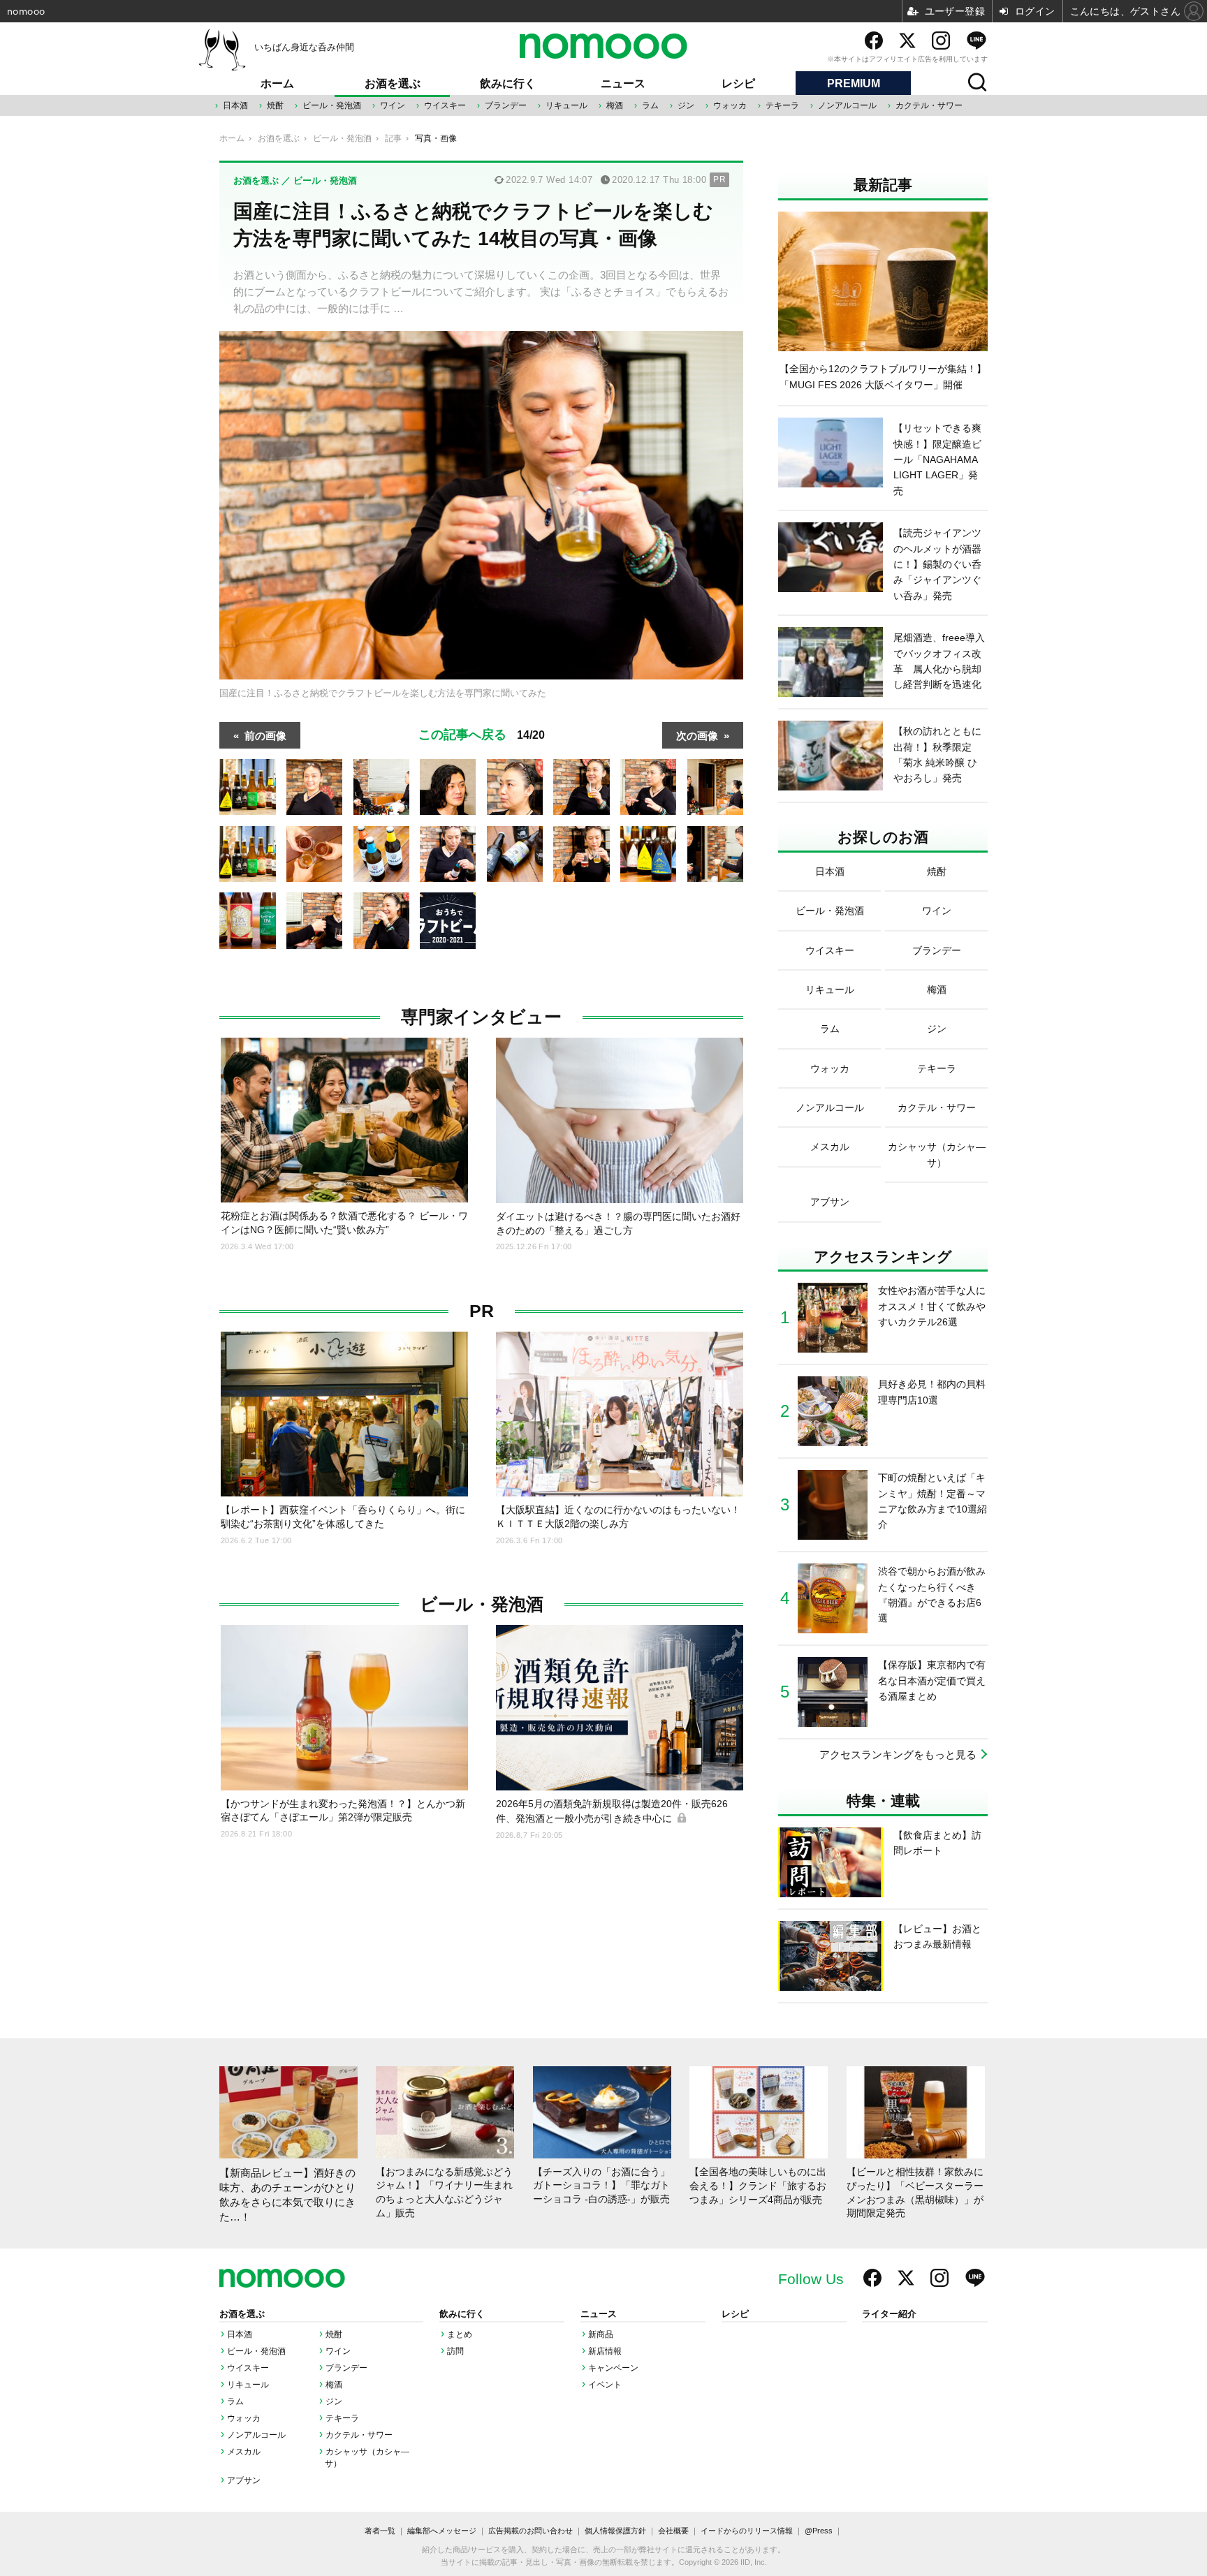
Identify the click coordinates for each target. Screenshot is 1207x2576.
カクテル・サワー (929, 105)
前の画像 (265, 735)
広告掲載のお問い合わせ (531, 2531)
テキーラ (782, 105)
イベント (605, 2385)
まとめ (460, 2334)
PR (482, 1311)
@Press (819, 2531)
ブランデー (506, 105)
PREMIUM (854, 83)
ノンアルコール (847, 105)
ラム (650, 105)
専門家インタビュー (481, 1017)
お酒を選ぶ (393, 83)
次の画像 (697, 735)
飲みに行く (508, 83)
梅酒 (615, 105)
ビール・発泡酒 (332, 105)
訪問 (455, 2351)
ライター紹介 (889, 2314)
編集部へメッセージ (442, 2531)
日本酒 (235, 105)
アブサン (244, 2480)
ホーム (277, 83)
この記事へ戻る (482, 733)
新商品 (601, 2334)
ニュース (623, 83)
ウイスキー (445, 105)
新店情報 (605, 2351)
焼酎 (275, 105)
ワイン (393, 105)
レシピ (738, 83)
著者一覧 (380, 2531)
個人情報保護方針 (615, 2531)
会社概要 (673, 2531)
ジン (686, 105)
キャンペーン (613, 2368)
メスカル (244, 2452)
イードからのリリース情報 (747, 2531)
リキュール (566, 105)
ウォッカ (730, 105)
